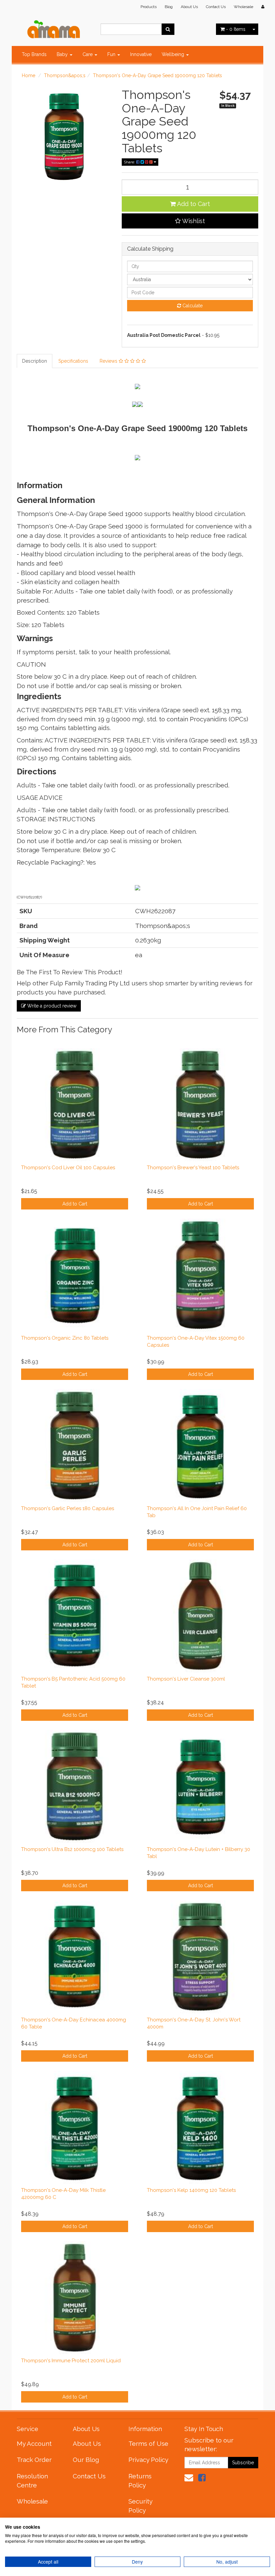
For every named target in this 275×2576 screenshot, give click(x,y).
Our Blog (86, 2460)
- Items (236, 29)
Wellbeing (174, 54)
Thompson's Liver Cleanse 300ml (186, 1679)
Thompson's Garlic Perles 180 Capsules (68, 1508)
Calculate (192, 306)
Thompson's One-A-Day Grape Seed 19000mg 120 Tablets (157, 75)
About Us (189, 7)
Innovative (141, 54)
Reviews (109, 361)
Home (29, 75)
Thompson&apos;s (65, 75)
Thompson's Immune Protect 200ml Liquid (71, 2361)
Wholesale (243, 7)
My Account (34, 2443)
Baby (63, 54)
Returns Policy (140, 2481)
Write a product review (51, 1006)
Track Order (34, 2460)
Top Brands (34, 54)
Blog (169, 7)
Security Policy (140, 2506)
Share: (130, 162)
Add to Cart (193, 204)
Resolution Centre (32, 2481)
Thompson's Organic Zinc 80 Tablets (65, 1338)
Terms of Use (148, 2443)
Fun (112, 54)
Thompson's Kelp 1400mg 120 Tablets (191, 2190)
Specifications (73, 361)
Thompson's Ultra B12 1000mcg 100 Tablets (72, 1849)
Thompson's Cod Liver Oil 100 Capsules (68, 1168)
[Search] (168, 29)
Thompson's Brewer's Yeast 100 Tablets (193, 1168)
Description (35, 361)
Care (88, 54)
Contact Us (216, 7)
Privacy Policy (148, 2460)
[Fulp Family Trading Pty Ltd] (54, 28)
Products (149, 7)
